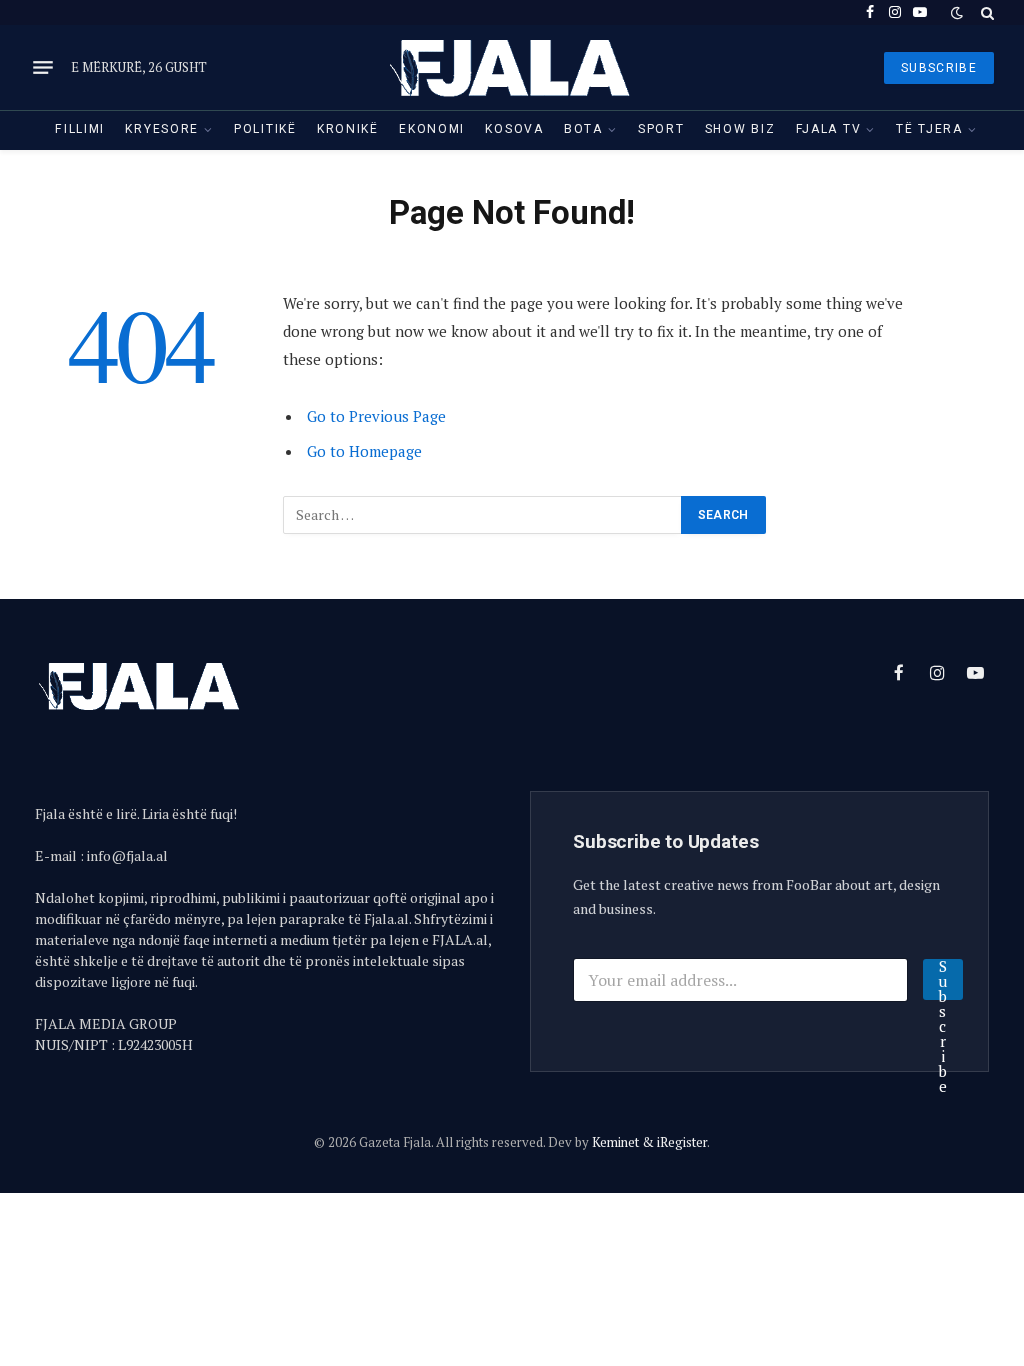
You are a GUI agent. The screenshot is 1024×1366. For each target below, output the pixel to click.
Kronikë (348, 129)
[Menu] (43, 68)
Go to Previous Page (376, 416)
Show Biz (740, 129)
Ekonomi (432, 129)
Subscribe (943, 979)
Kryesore (162, 129)
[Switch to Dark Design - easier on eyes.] (957, 13)
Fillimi (80, 129)
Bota (583, 129)
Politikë (265, 129)
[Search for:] (483, 515)
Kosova (514, 129)
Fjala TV (829, 129)
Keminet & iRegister (649, 1142)
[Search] (985, 12)
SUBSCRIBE (939, 68)
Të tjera (929, 129)
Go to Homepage (364, 451)
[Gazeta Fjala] (512, 67)
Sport (661, 129)
